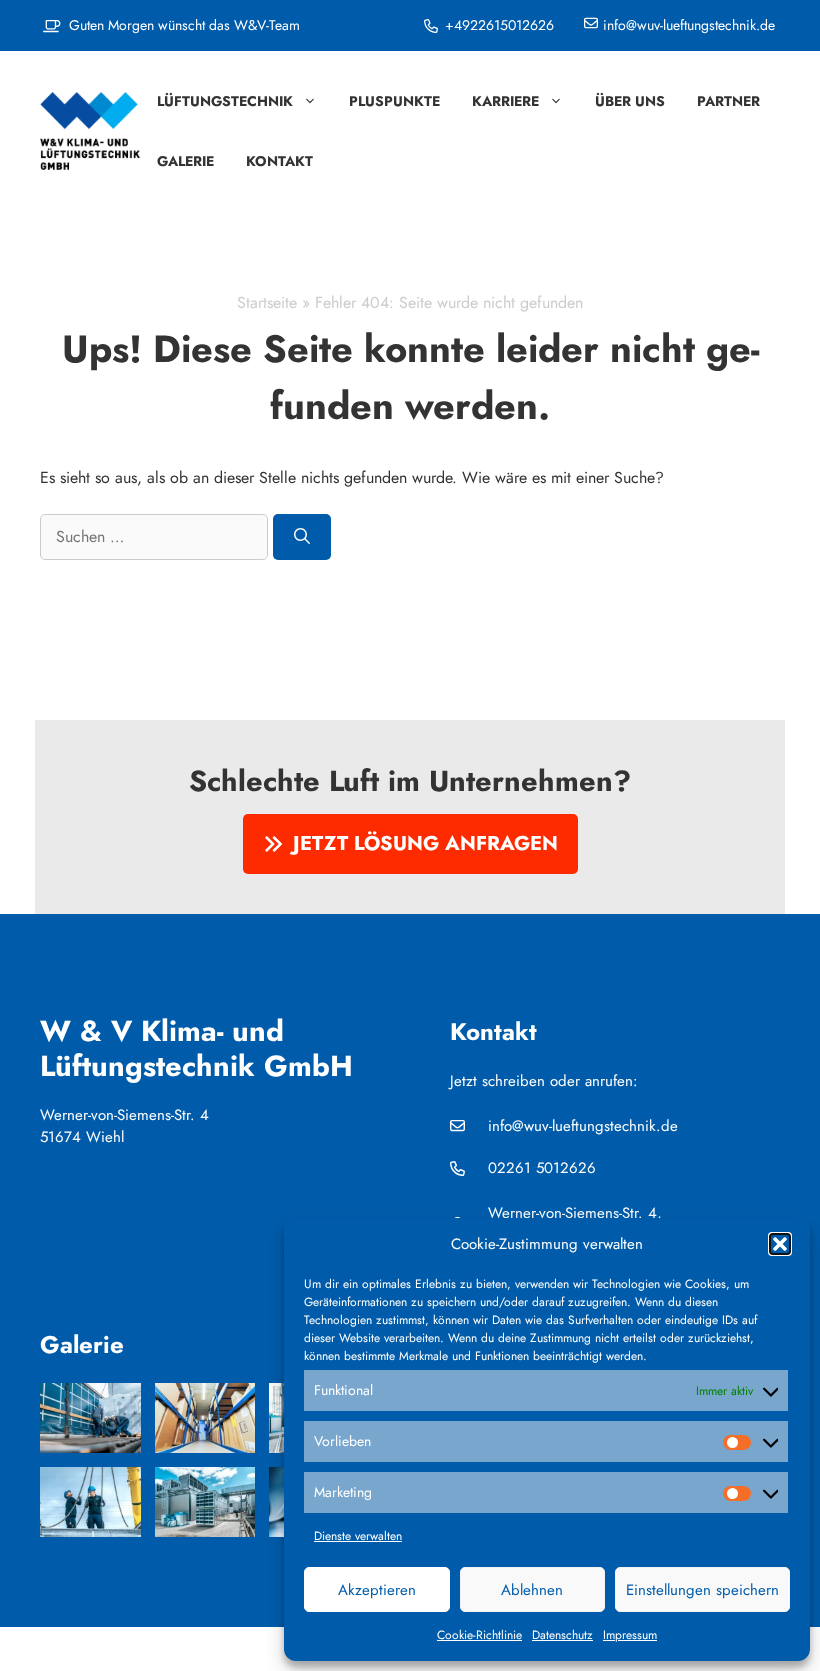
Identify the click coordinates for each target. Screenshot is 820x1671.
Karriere (505, 101)
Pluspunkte (394, 101)
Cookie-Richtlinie (479, 1635)
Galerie (185, 161)
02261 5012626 (542, 1168)
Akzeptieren (377, 1590)
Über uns (630, 101)
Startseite (267, 302)
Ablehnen (532, 1590)
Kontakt (279, 161)
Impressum (630, 1635)
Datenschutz (562, 1635)
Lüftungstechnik (225, 101)
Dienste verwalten (358, 1536)
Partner (728, 101)
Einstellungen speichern (702, 1590)
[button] (780, 1244)
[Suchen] (302, 537)
